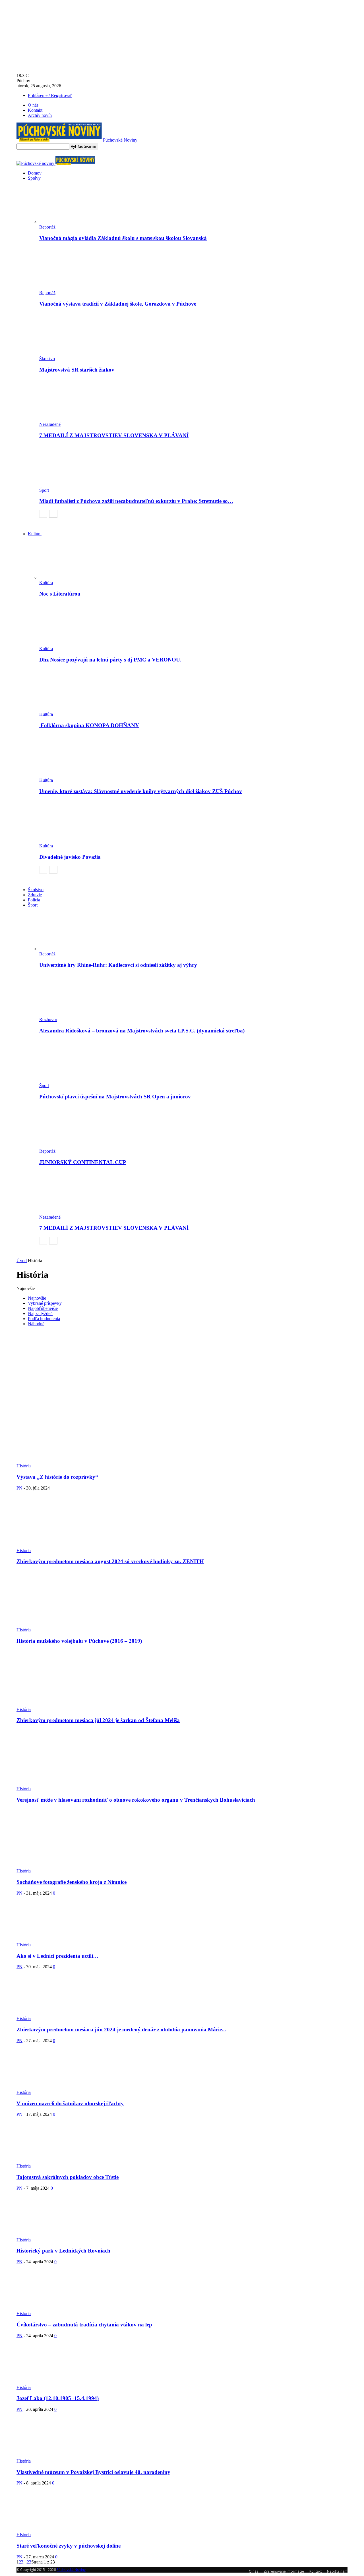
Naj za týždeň (40, 1313)
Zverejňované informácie (284, 2571)
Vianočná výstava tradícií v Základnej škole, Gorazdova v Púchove (118, 304)
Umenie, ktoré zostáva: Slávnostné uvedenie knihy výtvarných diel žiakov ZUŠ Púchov (141, 791)
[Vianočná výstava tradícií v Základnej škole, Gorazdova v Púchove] (70, 288)
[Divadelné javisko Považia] (70, 841)
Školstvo (47, 359)
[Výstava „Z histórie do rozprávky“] (92, 1461)
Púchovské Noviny (71, 2570)
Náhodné (36, 1324)
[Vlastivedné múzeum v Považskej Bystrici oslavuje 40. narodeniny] (47, 2456)
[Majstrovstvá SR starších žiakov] (70, 353)
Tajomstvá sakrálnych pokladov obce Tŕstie (68, 2177)
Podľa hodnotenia (44, 1319)
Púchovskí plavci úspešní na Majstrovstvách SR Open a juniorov (115, 1097)
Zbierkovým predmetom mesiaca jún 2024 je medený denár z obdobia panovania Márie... (121, 2030)
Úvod (22, 1261)
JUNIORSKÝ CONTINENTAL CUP (83, 1162)
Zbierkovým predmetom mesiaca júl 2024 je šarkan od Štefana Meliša (98, 1720)
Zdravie (35, 895)
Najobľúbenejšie (43, 1308)
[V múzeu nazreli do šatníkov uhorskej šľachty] (51, 2087)
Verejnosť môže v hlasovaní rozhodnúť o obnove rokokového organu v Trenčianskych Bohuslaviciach (136, 1800)
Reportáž (47, 227)
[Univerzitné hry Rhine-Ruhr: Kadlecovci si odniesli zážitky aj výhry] (70, 949)
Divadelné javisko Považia (70, 857)
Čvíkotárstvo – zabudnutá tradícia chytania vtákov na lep (84, 2325)
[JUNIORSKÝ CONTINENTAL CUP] (70, 1146)
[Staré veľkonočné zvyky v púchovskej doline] (47, 2530)
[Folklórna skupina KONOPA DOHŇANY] (70, 709)
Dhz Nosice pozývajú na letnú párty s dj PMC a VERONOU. (110, 660)
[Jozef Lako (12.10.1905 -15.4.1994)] (50, 2382)
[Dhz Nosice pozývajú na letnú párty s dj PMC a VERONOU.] (70, 643)
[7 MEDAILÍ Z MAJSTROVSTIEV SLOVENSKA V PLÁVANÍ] (70, 419)
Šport (44, 490)
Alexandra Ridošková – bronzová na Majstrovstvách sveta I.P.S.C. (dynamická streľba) (142, 1031)
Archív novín (40, 115)
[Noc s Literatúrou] (70, 577)
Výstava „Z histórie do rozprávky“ (57, 1477)
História (24, 1466)
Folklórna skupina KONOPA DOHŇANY (89, 725)
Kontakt (35, 110)
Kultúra (35, 534)
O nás (33, 105)
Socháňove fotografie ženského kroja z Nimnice (72, 1882)
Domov (35, 173)
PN (19, 1488)
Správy (34, 178)
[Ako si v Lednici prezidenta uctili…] (48, 1940)
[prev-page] (43, 514)
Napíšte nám (337, 2571)
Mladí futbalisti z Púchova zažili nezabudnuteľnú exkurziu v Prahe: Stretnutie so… (136, 501)
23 (29, 2562)
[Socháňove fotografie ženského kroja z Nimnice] (36, 1866)
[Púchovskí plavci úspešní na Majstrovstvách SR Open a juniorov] (70, 1080)
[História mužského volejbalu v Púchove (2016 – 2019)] (54, 1625)
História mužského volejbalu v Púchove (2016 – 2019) (79, 1641)
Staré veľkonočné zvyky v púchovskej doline (69, 2546)
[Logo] (36, 163)
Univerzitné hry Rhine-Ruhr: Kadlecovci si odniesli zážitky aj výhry (118, 965)
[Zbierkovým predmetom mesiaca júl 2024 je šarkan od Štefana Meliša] (54, 1704)
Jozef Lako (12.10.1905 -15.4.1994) (58, 2398)
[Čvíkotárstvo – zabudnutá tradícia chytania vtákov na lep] (51, 2308)
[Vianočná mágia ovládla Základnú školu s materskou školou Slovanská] (70, 222)
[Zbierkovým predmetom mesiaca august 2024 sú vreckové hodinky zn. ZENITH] (54, 1545)
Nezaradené (50, 424)
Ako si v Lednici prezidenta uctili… (57, 1956)
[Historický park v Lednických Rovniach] (47, 2235)
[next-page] (53, 514)
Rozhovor (48, 1020)
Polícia (34, 900)
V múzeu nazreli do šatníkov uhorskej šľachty (70, 2103)
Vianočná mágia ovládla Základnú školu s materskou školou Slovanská (123, 238)
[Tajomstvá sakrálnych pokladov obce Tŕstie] (50, 2161)
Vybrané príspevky (45, 1303)
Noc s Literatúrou (60, 594)
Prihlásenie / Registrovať (50, 95)
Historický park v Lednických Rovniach (63, 2251)
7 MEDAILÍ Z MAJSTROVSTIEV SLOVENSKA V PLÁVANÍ (114, 435)
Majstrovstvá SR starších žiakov (77, 370)
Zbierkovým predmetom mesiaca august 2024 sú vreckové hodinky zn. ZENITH (110, 1561)
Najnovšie (37, 1298)
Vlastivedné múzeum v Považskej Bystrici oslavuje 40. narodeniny (93, 2472)
